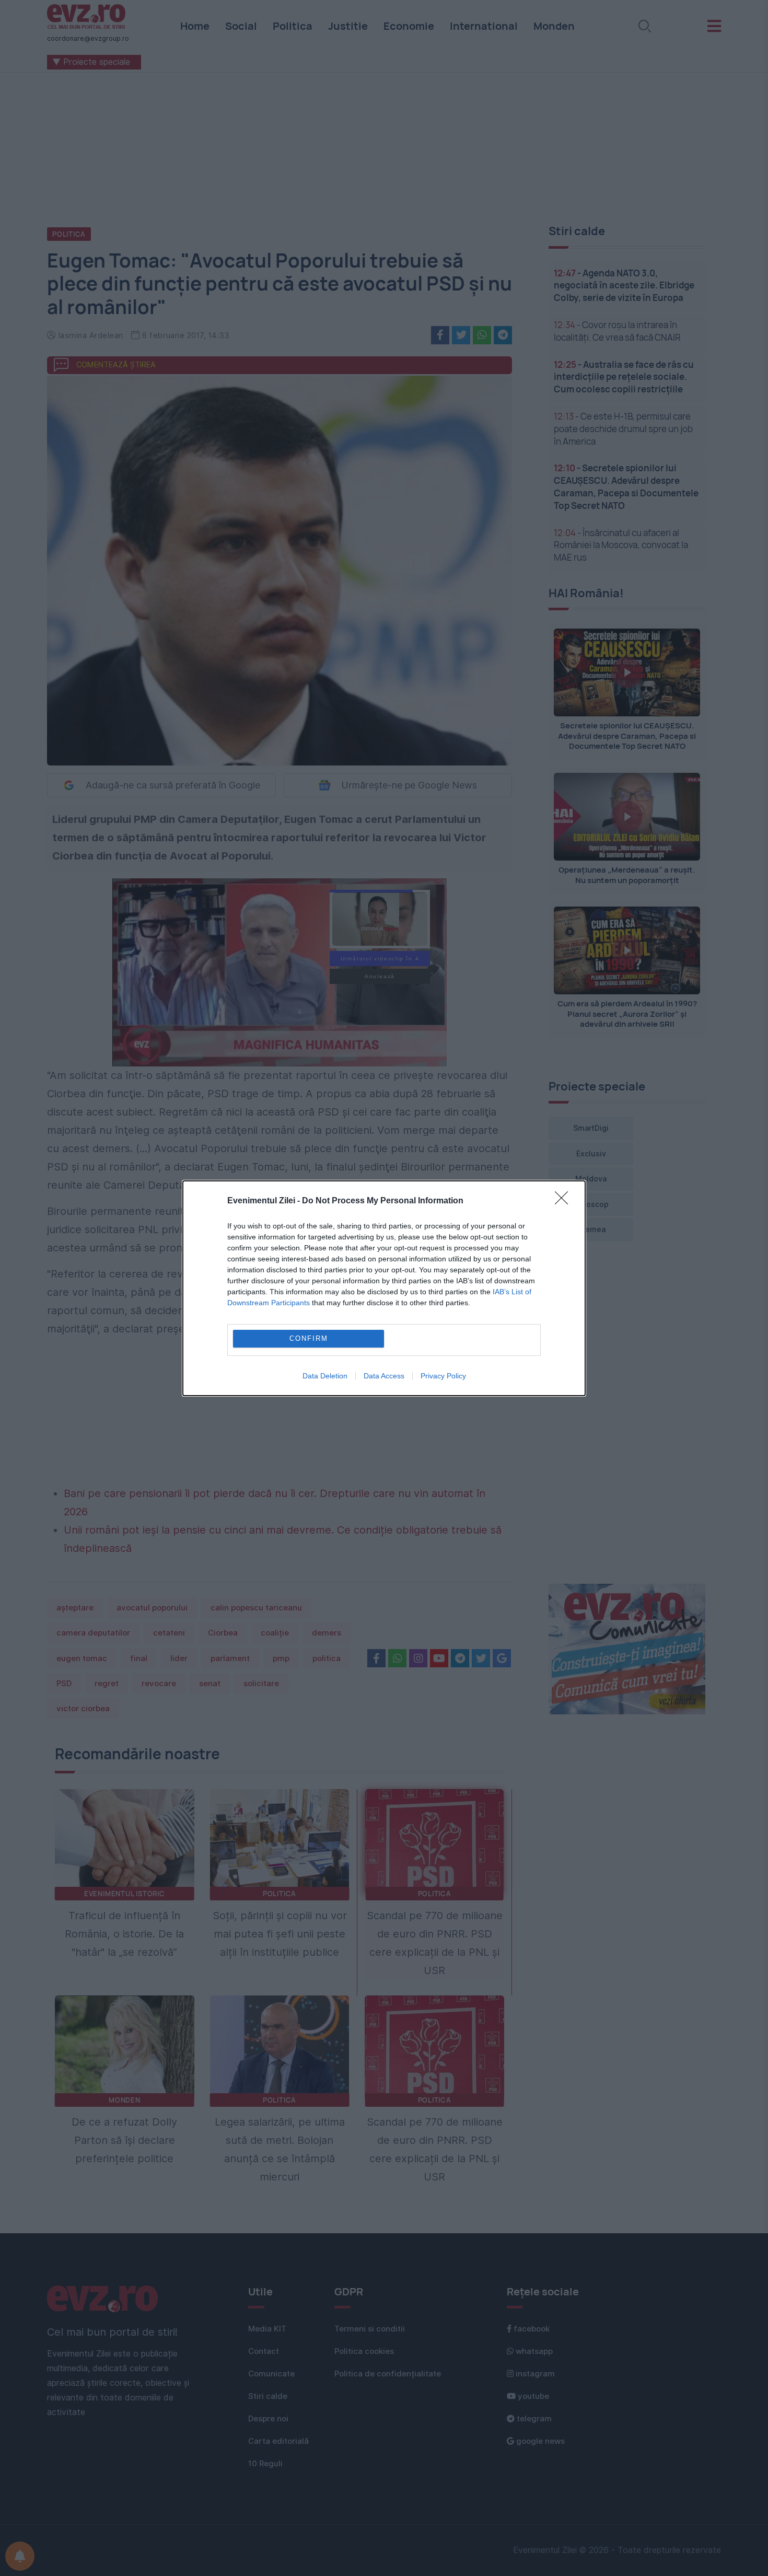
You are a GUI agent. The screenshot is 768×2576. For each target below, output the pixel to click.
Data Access (384, 1376)
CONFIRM (309, 1338)
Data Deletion (325, 1376)
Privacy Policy (443, 1376)
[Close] (565, 1201)
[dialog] (384, 1288)
